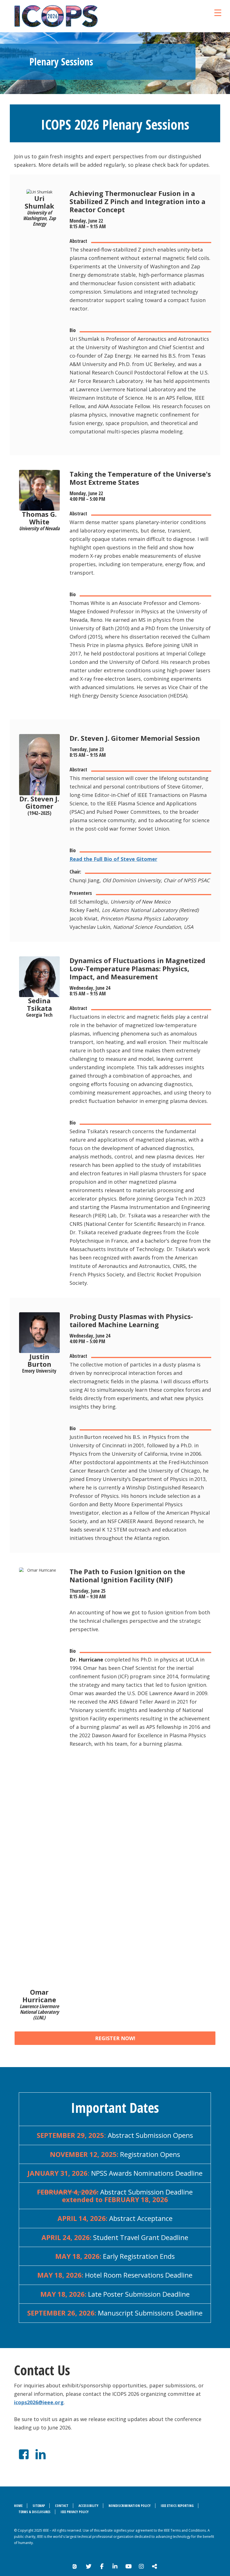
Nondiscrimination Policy (130, 2506)
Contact (62, 2506)
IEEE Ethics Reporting (177, 2506)
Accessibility (88, 2506)
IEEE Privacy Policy (75, 2512)
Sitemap (39, 2506)
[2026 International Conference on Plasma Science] (80, 16)
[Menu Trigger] (218, 12)
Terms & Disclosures (34, 2512)
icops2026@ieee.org (39, 2402)
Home (18, 2506)
